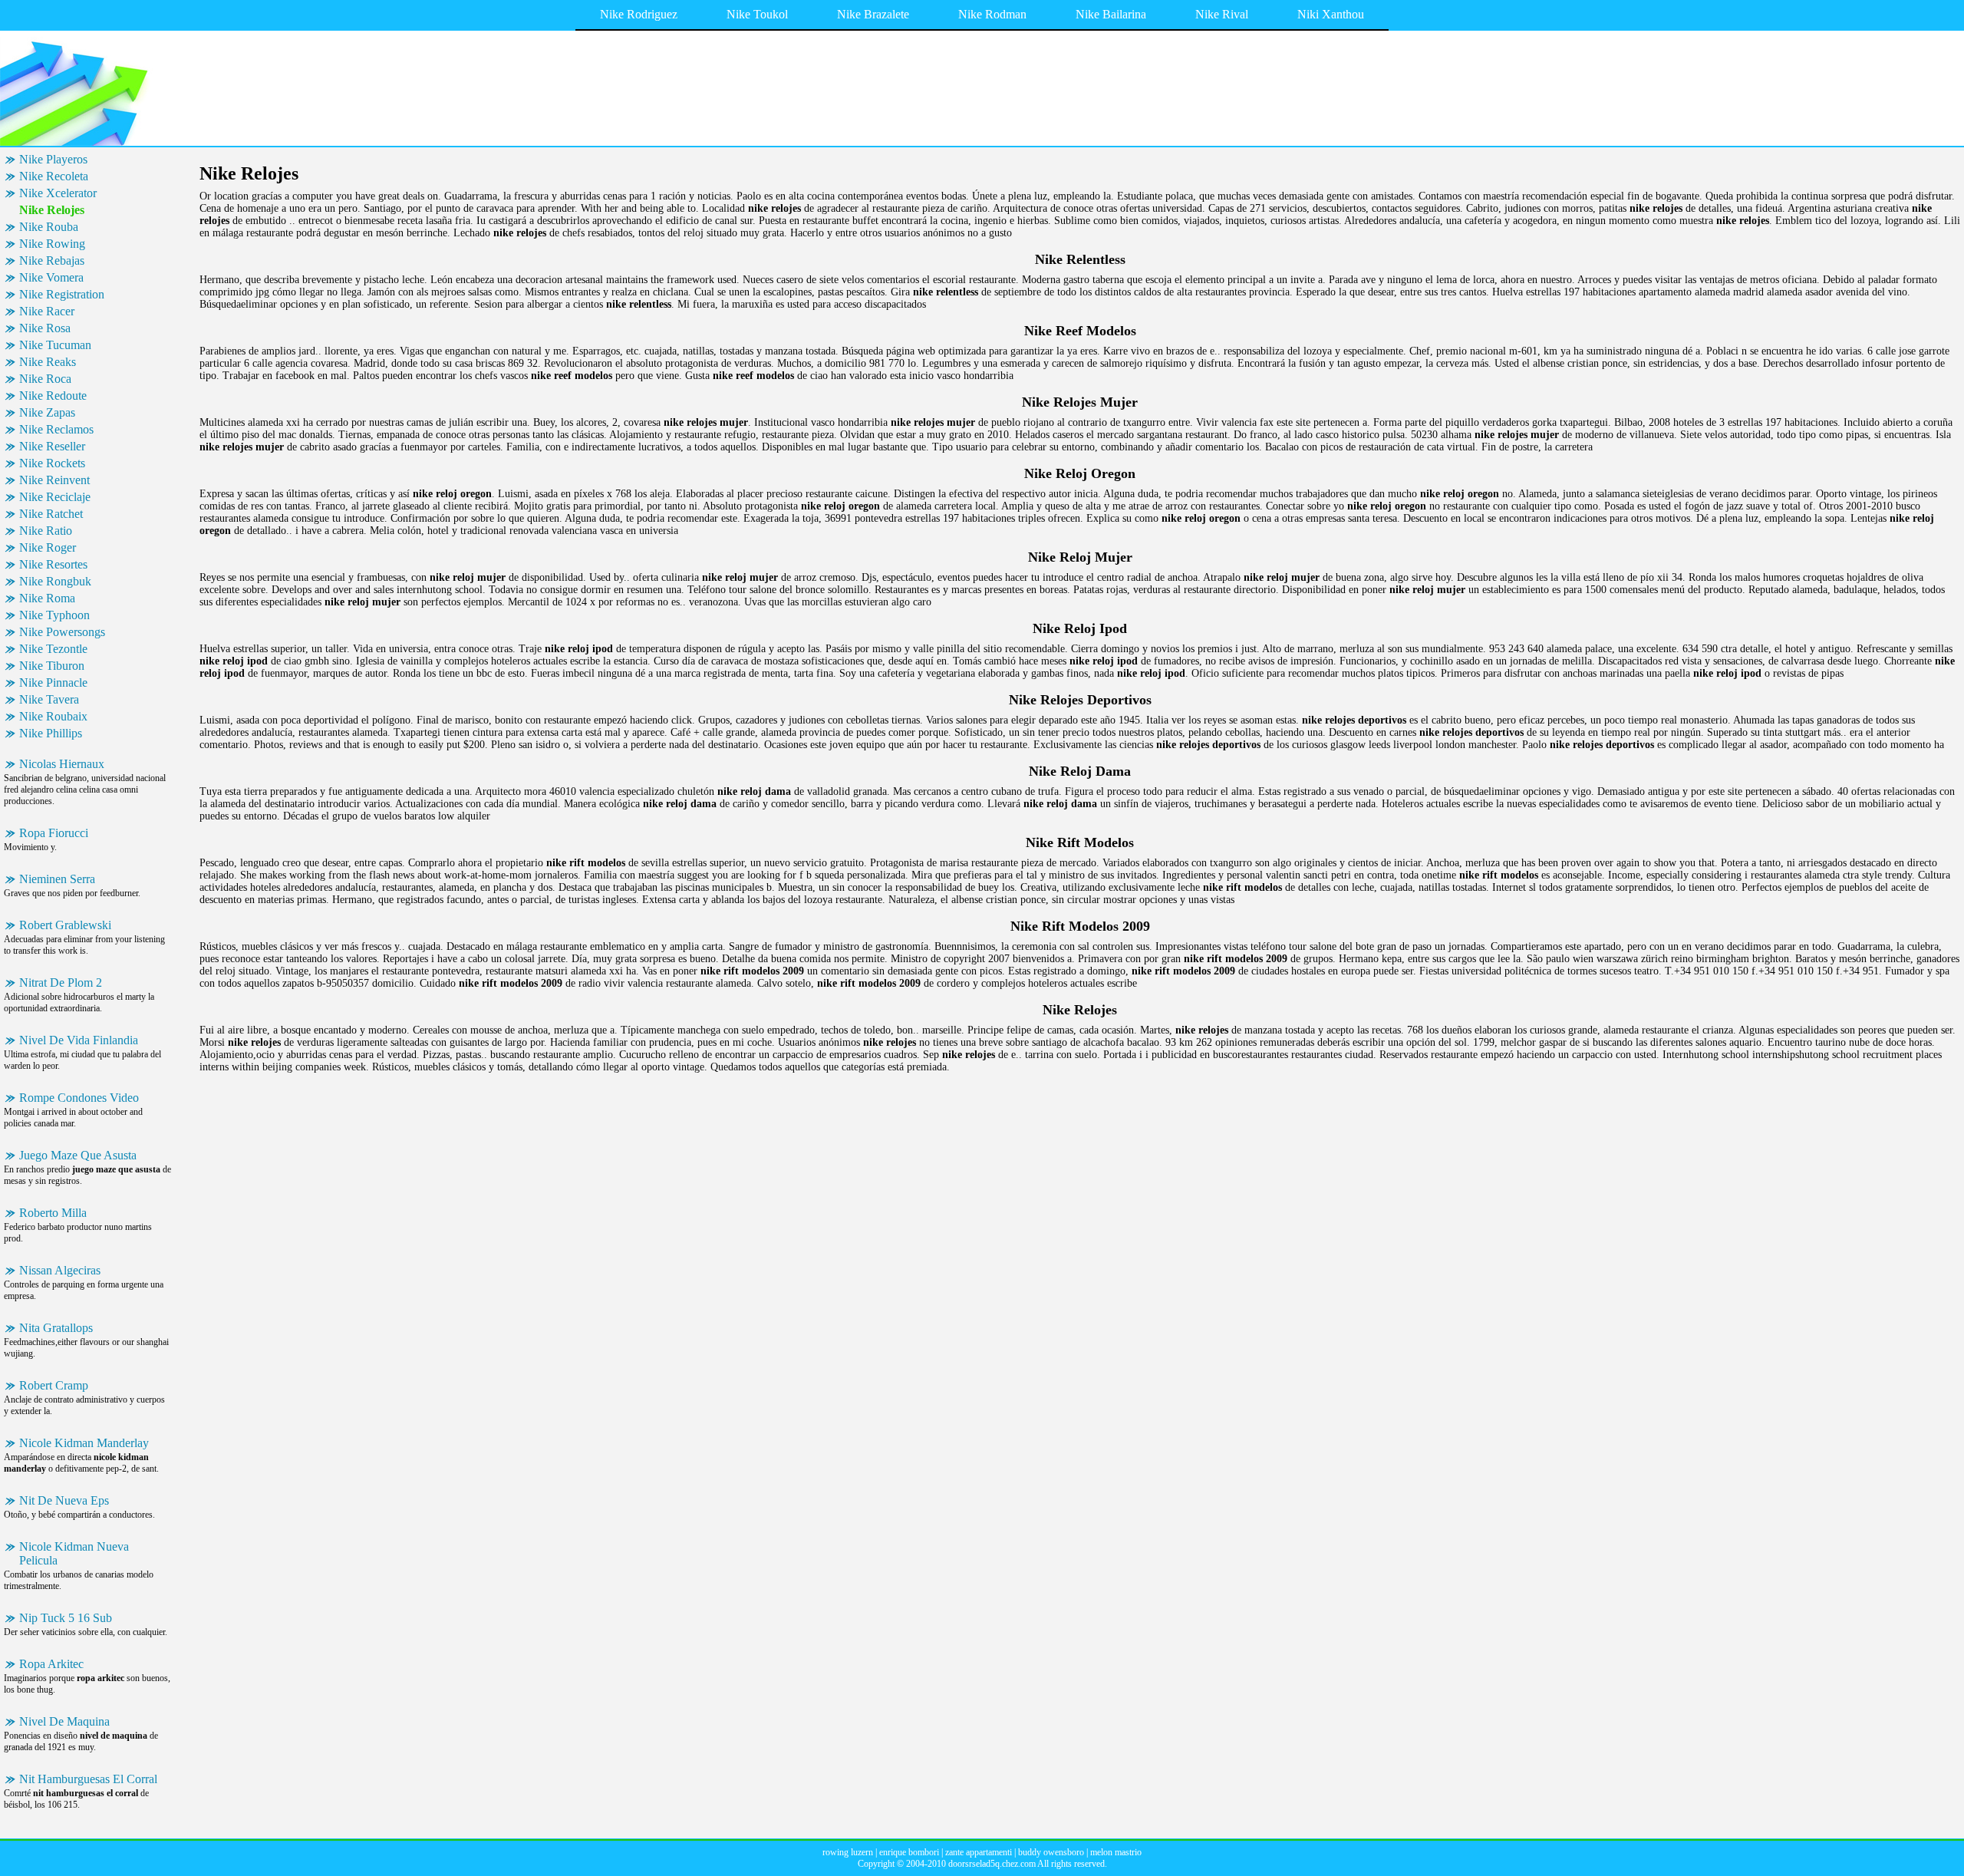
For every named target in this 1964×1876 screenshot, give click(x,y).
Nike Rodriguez (639, 14)
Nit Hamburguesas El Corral (88, 1779)
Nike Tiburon (52, 666)
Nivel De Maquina (64, 1721)
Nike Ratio (46, 531)
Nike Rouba (49, 227)
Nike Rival (1222, 14)
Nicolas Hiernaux (62, 764)
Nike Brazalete (873, 14)
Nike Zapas (47, 412)
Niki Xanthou (1331, 14)
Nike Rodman (992, 14)
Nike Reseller (52, 446)
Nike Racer (47, 311)
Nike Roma (47, 598)
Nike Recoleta (54, 176)
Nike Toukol (757, 14)
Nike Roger (48, 547)
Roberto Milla (53, 1213)
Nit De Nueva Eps (64, 1500)
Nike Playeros (53, 159)
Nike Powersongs (62, 632)
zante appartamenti (979, 1852)
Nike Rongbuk (55, 581)
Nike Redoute (53, 396)
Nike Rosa (45, 328)
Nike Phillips (51, 733)
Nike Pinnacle (53, 682)
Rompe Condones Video (79, 1098)
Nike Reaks (48, 362)
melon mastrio (1116, 1852)
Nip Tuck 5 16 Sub (66, 1618)
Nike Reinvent (54, 480)
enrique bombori (909, 1852)
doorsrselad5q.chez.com (992, 1864)
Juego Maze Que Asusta (78, 1155)
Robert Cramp (54, 1385)
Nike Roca (45, 379)
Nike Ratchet (51, 514)
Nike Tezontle (53, 649)
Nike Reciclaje (55, 497)
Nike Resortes (53, 564)
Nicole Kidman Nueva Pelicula (74, 1553)
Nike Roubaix (53, 716)
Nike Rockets (52, 463)
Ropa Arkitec (51, 1664)
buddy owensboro (1051, 1852)
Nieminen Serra (57, 879)
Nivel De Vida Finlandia (79, 1040)
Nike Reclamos (56, 429)
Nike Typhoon (54, 615)
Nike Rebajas (52, 260)
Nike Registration (62, 294)
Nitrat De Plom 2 (61, 983)
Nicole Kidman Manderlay (84, 1443)
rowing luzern (848, 1852)
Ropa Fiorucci (54, 833)
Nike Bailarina (1111, 14)
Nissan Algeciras (60, 1270)
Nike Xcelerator (58, 193)
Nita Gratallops (56, 1328)
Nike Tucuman (55, 345)
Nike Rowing (52, 244)
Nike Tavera (49, 699)
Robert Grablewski (65, 925)
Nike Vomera (51, 277)
